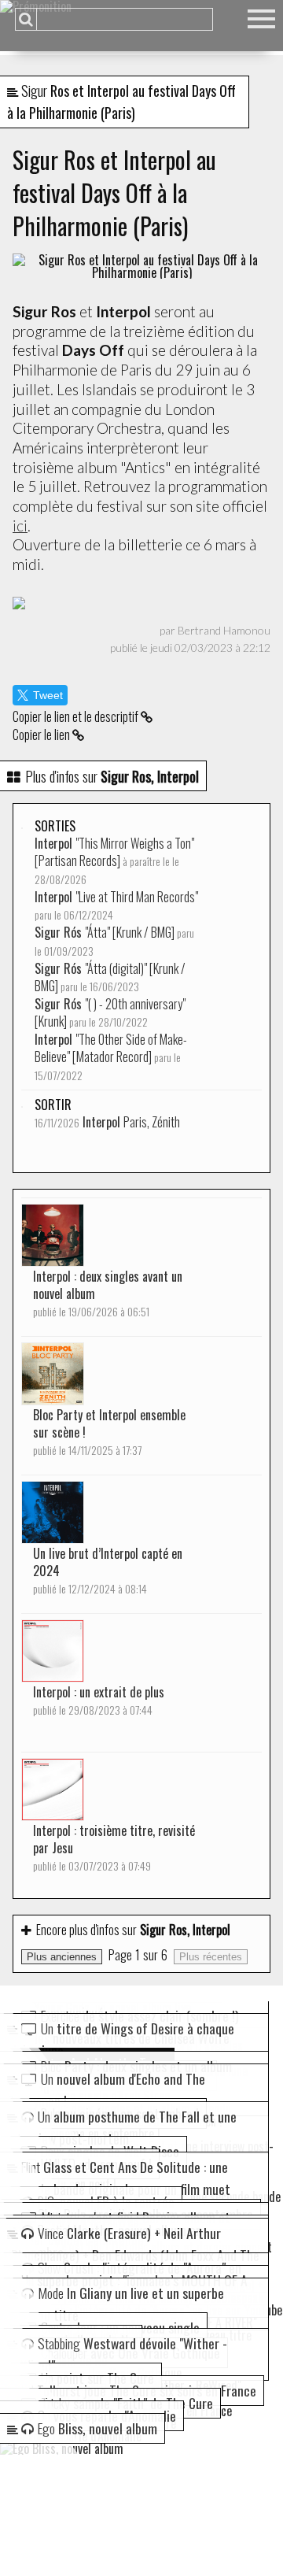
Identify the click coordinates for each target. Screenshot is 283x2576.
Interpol (114, 861)
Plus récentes (211, 1957)
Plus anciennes (62, 1957)
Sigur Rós (114, 941)
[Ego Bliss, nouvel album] (141, 2448)
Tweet (48, 695)
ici (20, 526)
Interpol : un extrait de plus (99, 1700)
